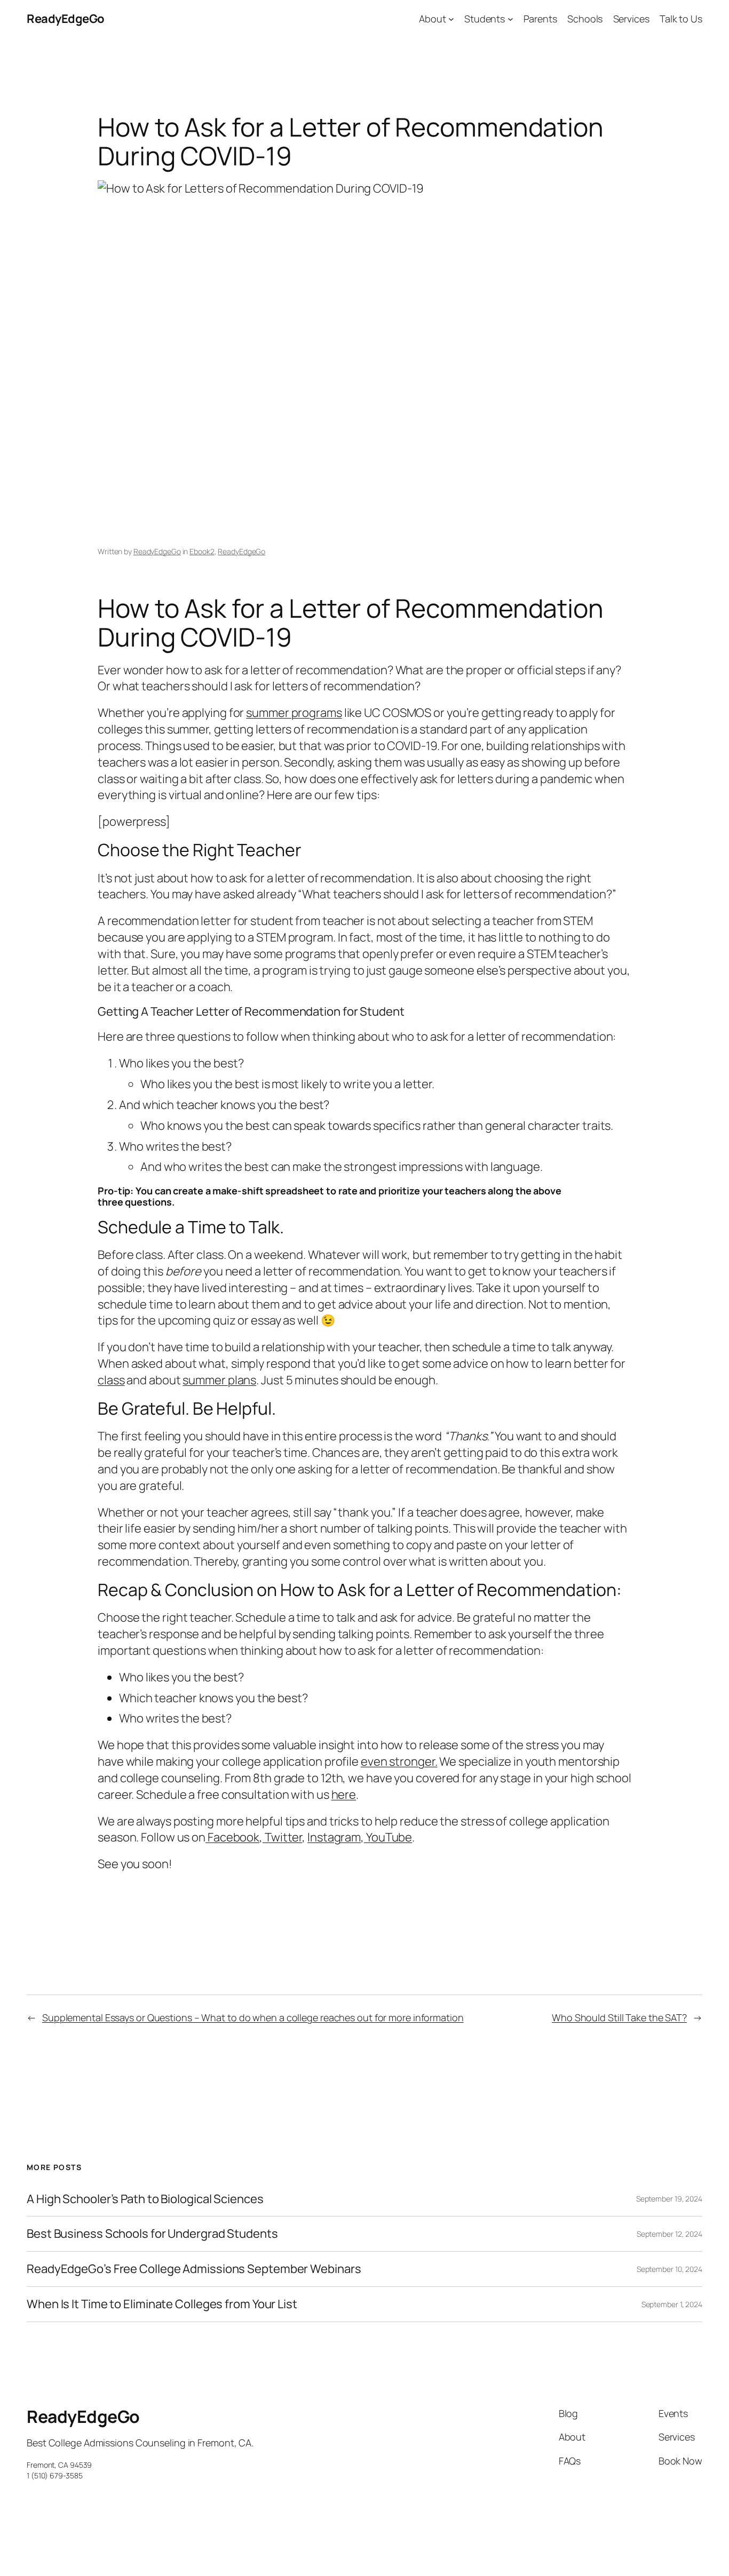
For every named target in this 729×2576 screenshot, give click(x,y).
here (344, 1795)
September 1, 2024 (672, 2304)
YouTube (388, 1837)
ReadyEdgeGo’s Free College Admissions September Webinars (194, 2269)
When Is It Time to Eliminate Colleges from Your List (162, 2304)
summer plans (219, 1380)
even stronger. (399, 1761)
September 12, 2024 (669, 2234)
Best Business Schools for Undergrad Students (152, 2234)
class (111, 1380)
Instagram (334, 1837)
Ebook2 (202, 551)
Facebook (232, 1837)
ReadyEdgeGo (66, 19)
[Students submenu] (510, 19)
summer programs (294, 713)
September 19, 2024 (669, 2199)
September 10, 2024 (669, 2269)
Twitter (282, 1837)
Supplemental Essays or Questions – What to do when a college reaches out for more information (253, 2017)
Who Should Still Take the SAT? (619, 2017)
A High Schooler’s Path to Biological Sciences (145, 2199)
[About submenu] (451, 19)
